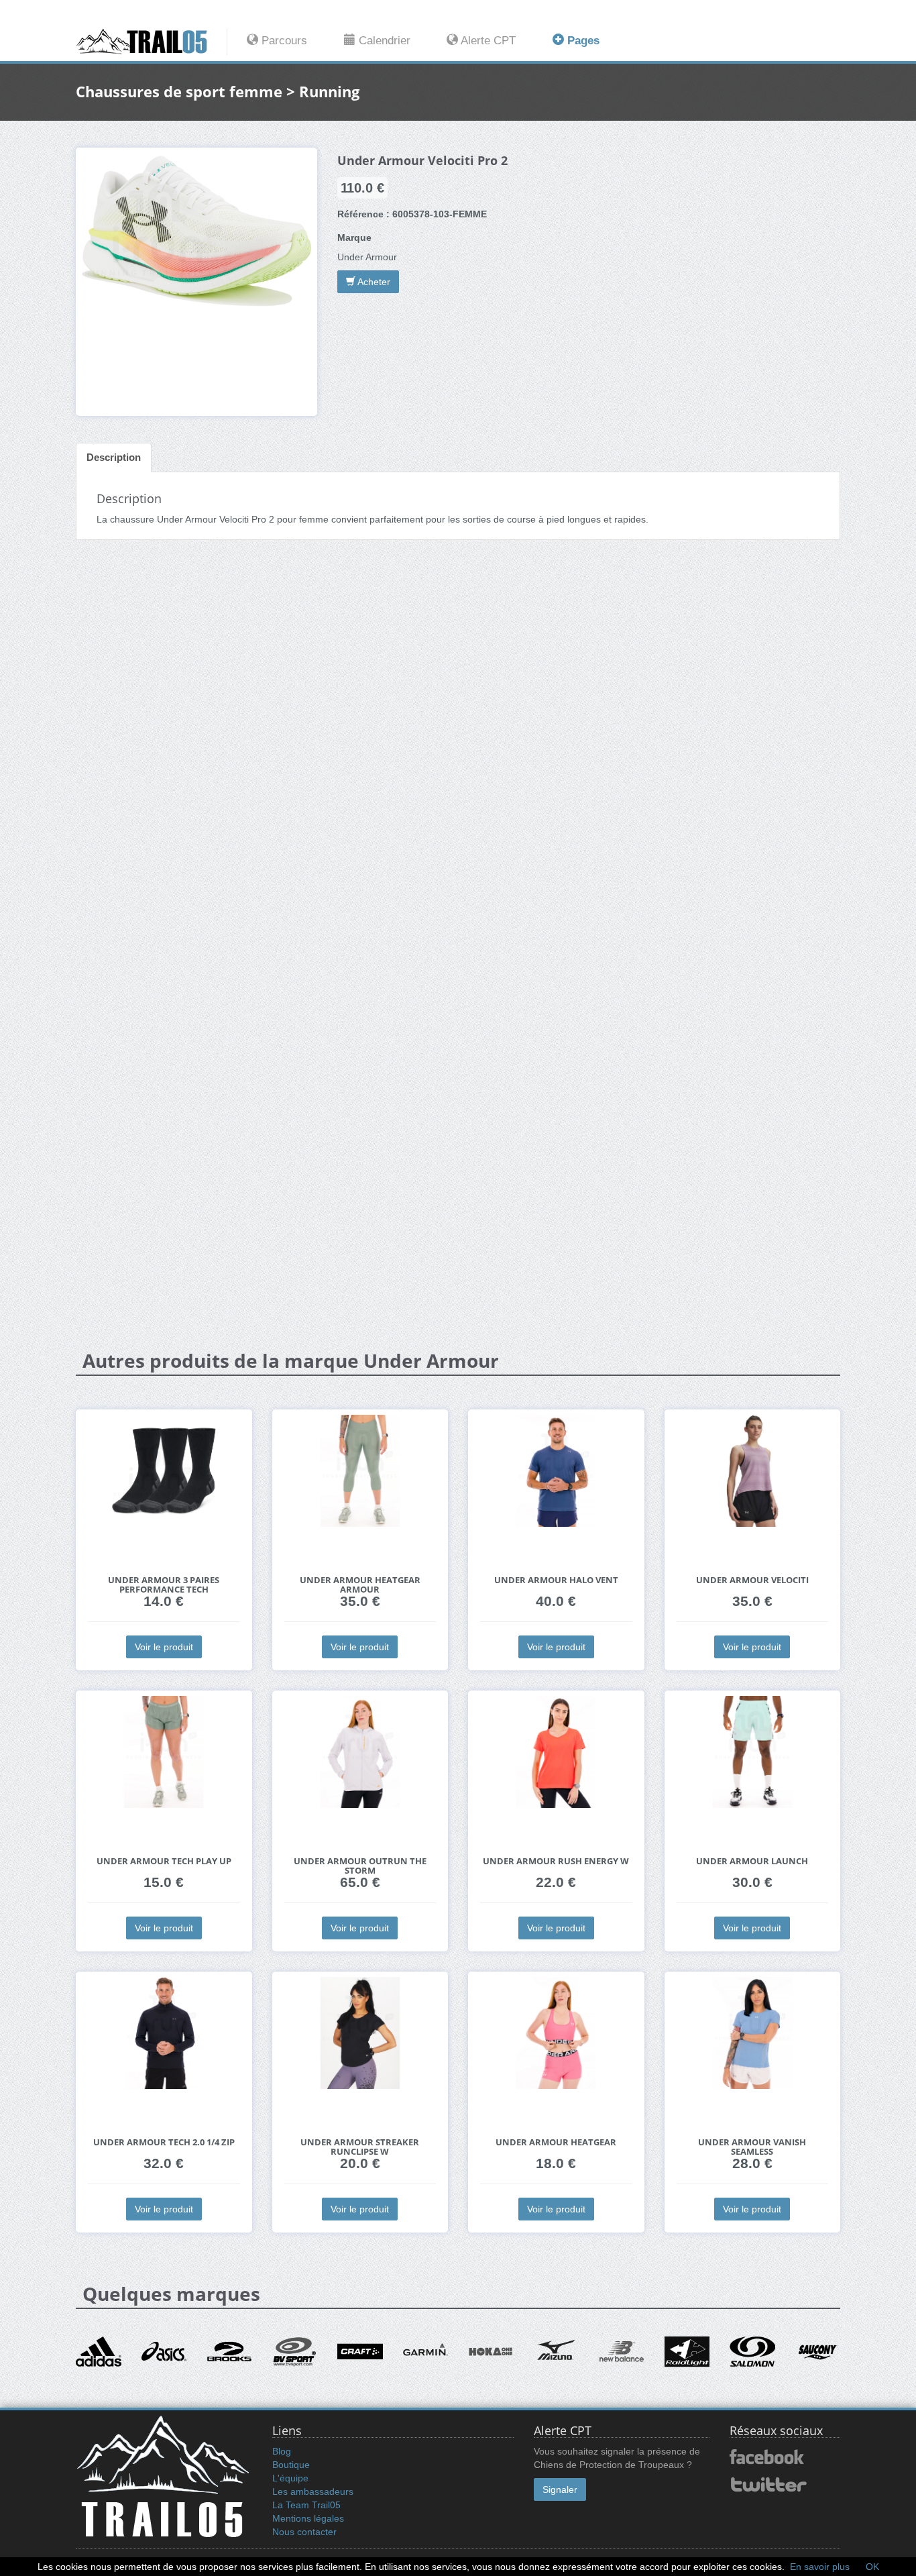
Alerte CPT (487, 41)
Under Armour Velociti (752, 1580)
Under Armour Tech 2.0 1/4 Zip (164, 2142)
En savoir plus (820, 2567)
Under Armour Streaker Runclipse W (360, 2147)
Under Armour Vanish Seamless (752, 2147)
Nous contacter (304, 2532)
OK (872, 2567)
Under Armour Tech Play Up (164, 1861)
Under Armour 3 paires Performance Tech (164, 1585)
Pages (582, 41)
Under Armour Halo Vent (556, 1580)
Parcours (283, 41)
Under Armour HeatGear (556, 2142)
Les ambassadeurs (313, 2491)
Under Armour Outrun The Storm (360, 1866)
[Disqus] (458, 761)
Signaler (560, 2489)
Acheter (373, 282)
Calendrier (383, 41)
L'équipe (290, 2478)
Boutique (291, 2465)
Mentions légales (308, 2518)
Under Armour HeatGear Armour (360, 1585)
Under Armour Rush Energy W (556, 1861)
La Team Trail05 (306, 2505)
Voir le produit (164, 1647)
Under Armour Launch (752, 1861)
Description (114, 457)
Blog (282, 2451)
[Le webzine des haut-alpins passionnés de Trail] (152, 42)
